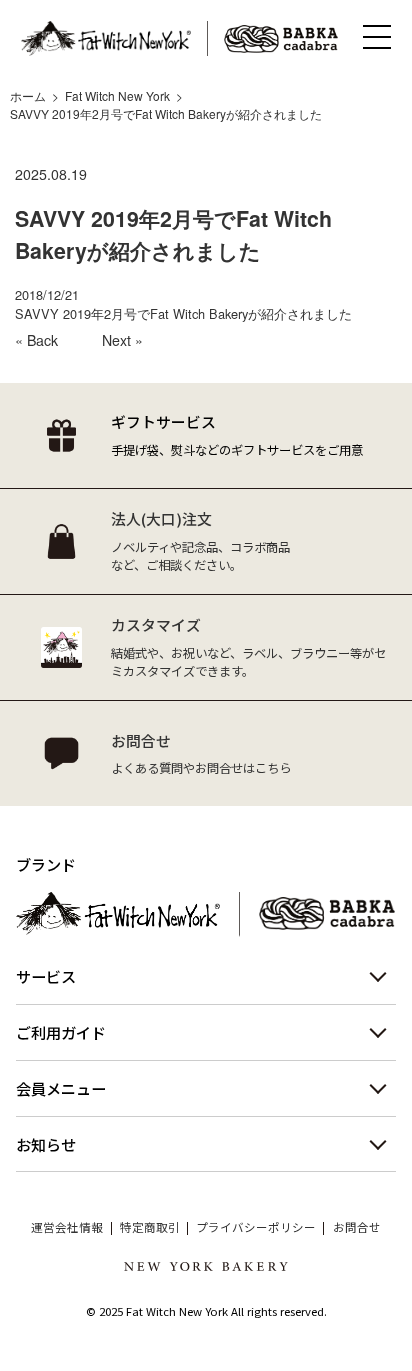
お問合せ (357, 1228)
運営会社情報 (67, 1228)
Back (42, 340)
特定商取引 (150, 1228)
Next (116, 340)
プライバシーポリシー (256, 1228)
